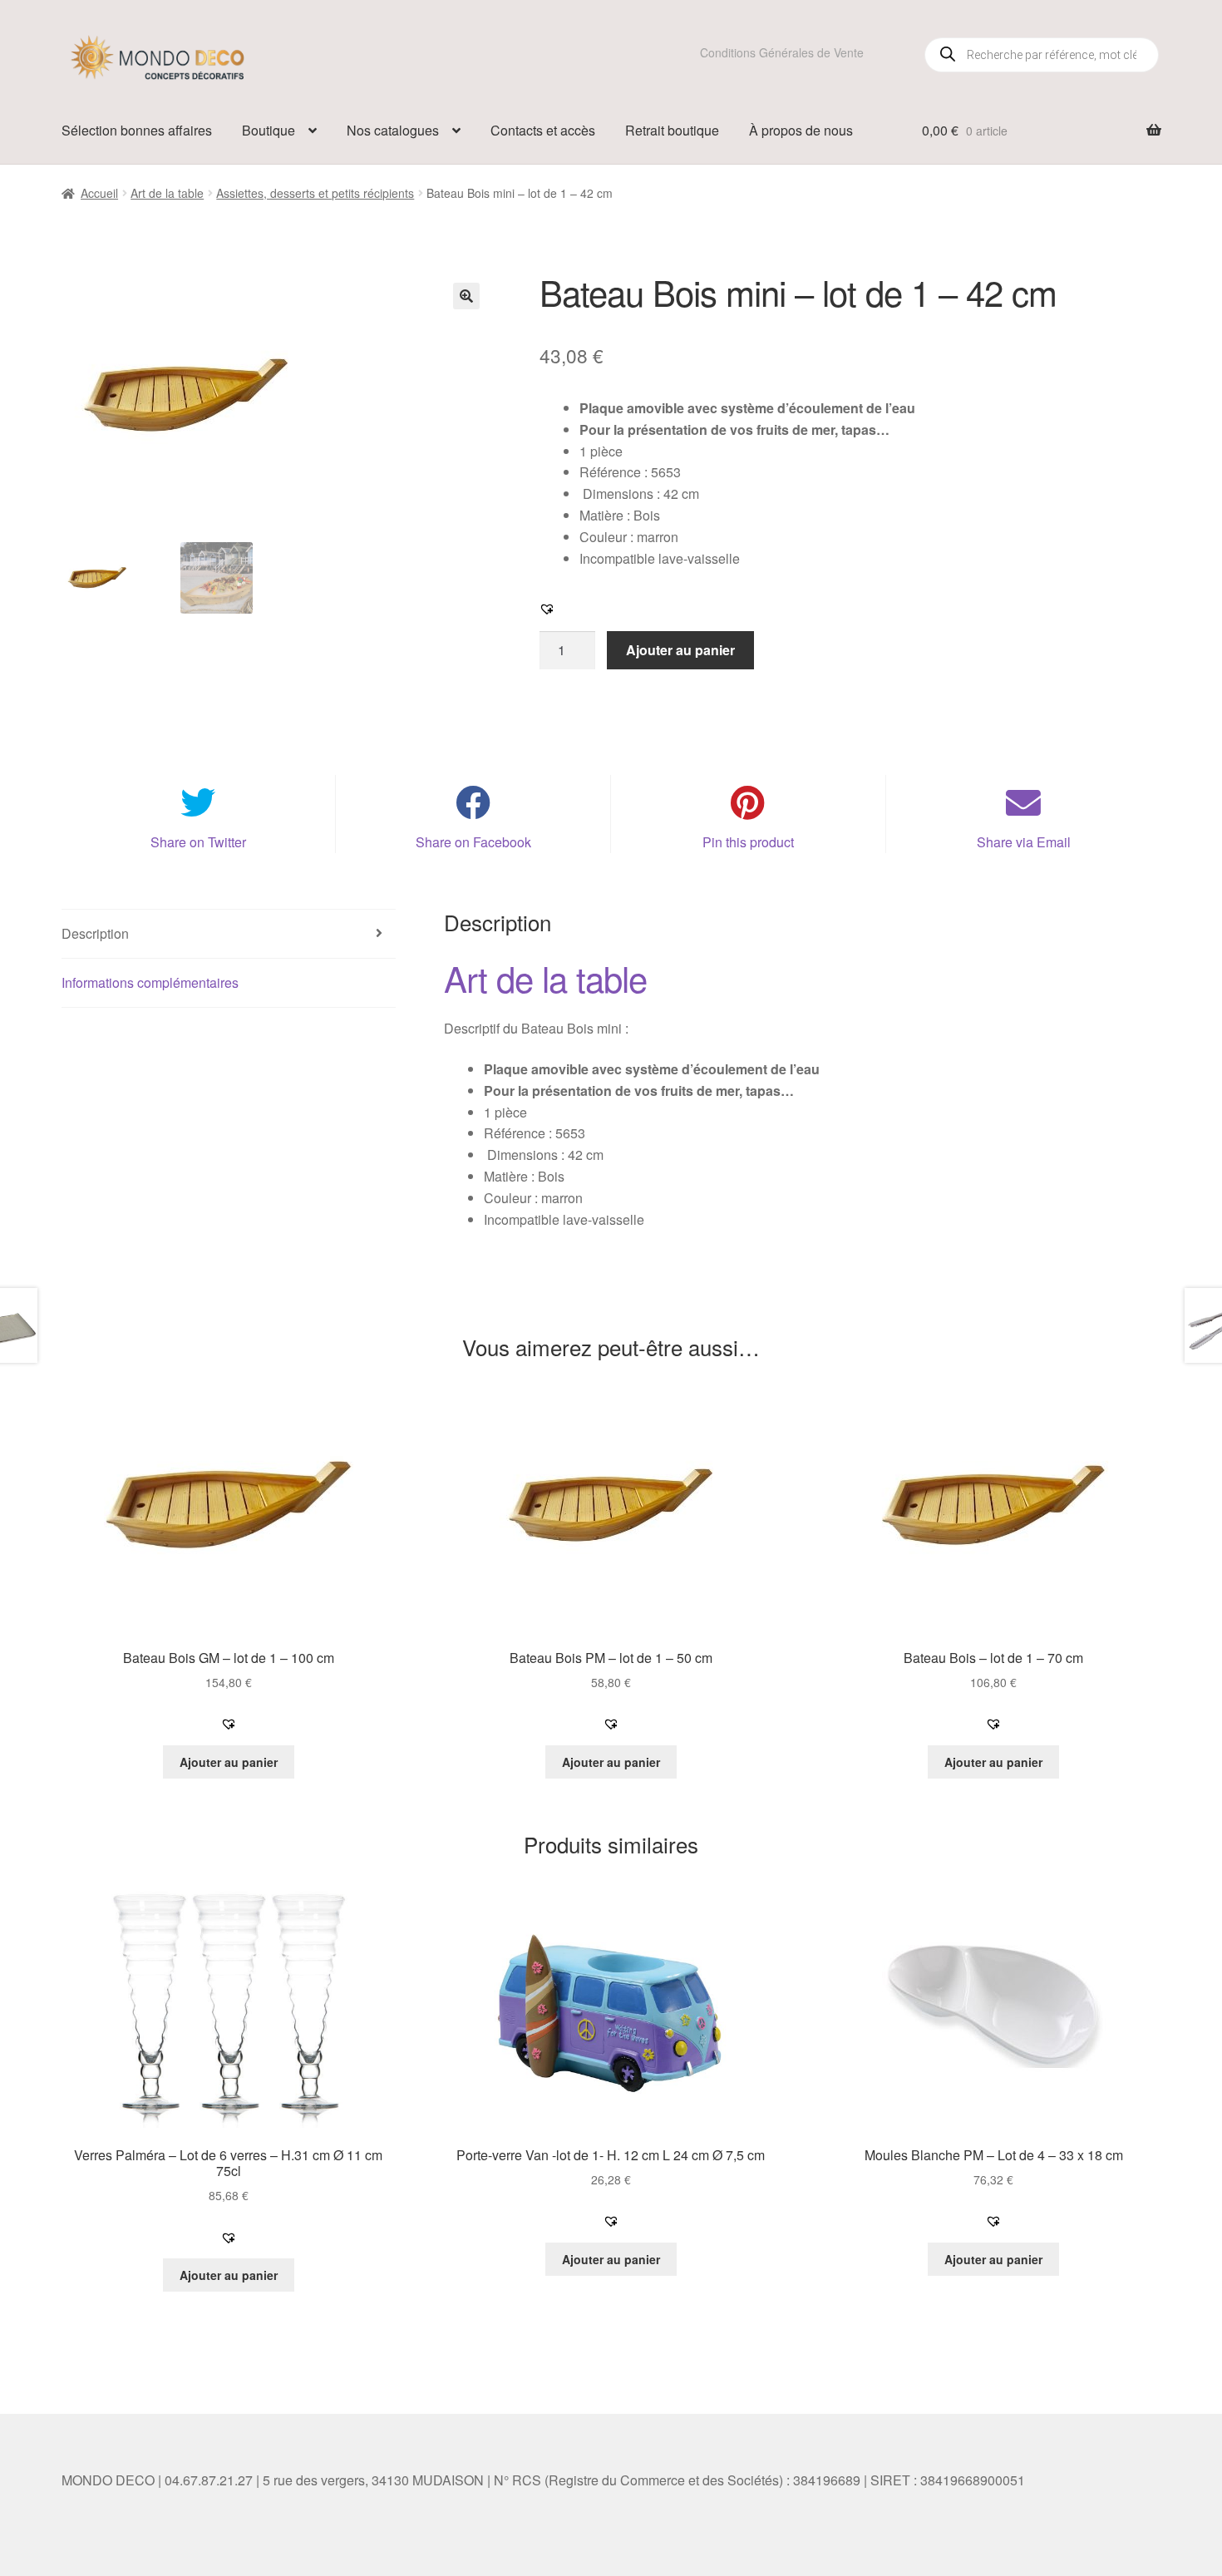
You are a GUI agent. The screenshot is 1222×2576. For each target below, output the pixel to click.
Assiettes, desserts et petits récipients (315, 193)
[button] (466, 296)
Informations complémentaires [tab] (150, 982)
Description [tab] (95, 933)
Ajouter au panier (680, 650)
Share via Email (1024, 842)
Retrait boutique (672, 130)
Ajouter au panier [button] (229, 1762)
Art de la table (167, 193)
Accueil (99, 193)
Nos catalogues (393, 130)
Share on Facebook (473, 842)
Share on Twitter (198, 842)
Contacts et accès (543, 130)
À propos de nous (801, 130)
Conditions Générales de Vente (782, 52)
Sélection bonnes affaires (137, 130)
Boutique (269, 130)
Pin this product (748, 842)
